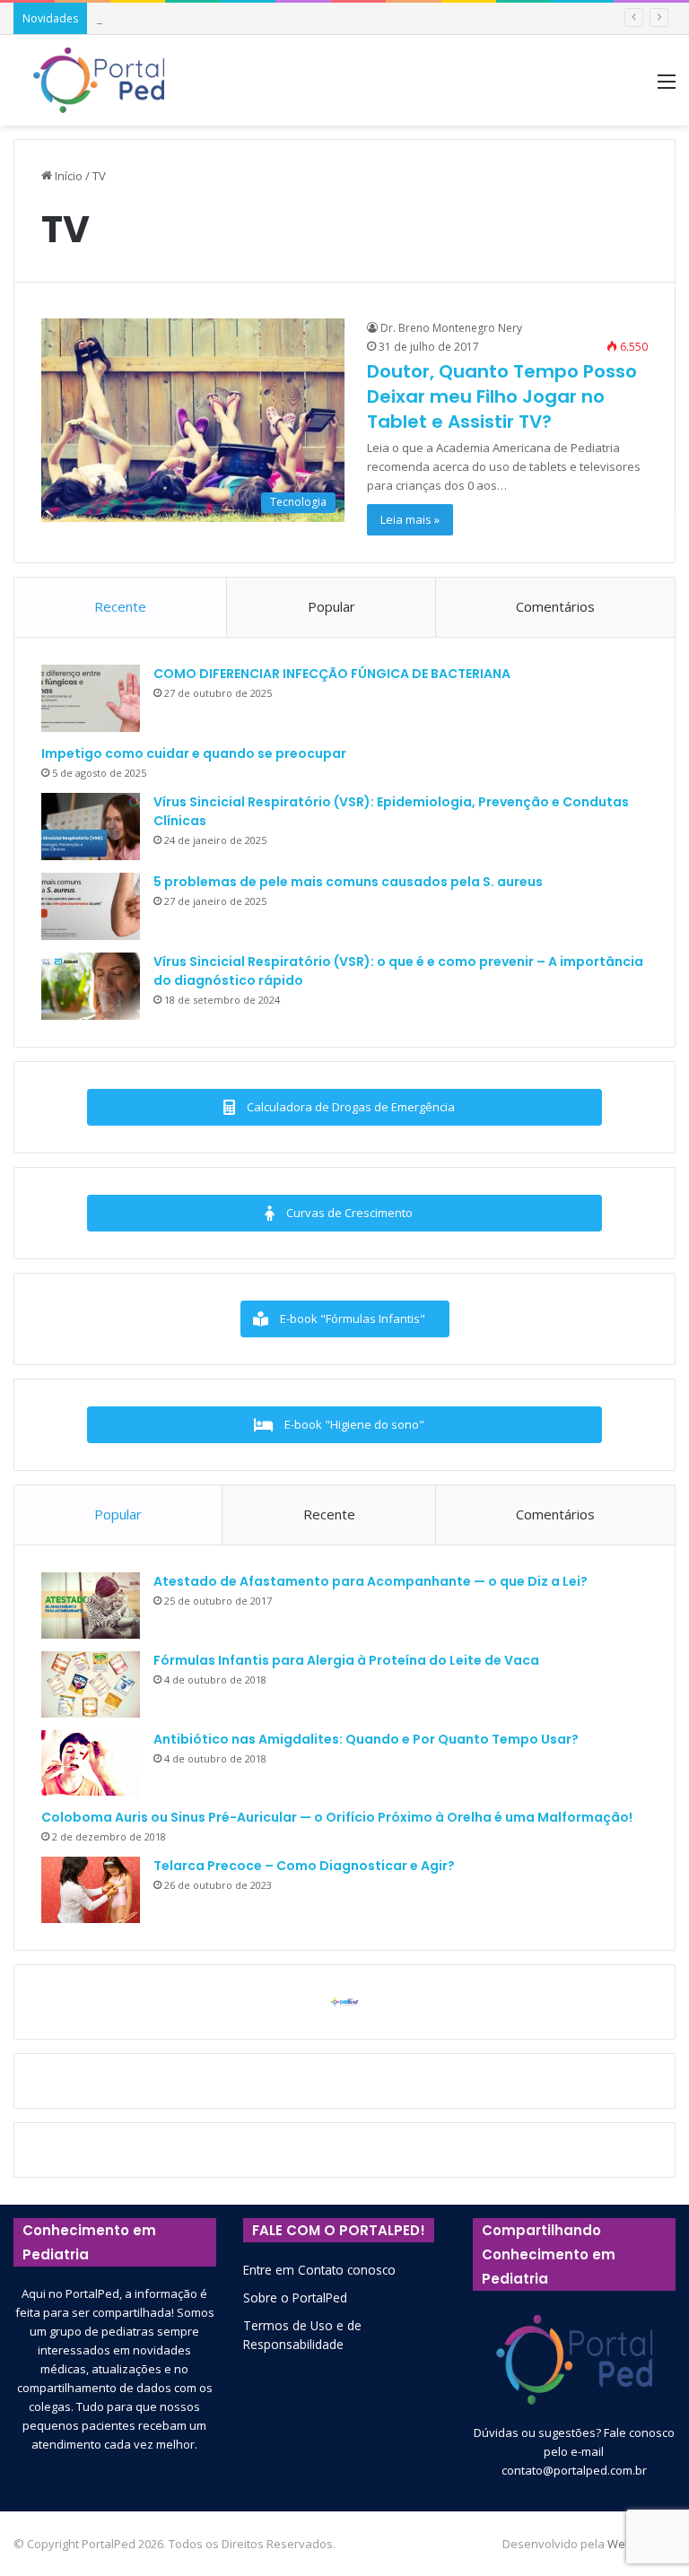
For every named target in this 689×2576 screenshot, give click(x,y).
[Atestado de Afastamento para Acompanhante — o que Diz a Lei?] (91, 1606)
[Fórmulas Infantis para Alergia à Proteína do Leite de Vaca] (91, 1684)
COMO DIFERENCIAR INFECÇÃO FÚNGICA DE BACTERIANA (332, 674)
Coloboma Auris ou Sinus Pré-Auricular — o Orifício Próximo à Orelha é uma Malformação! (337, 1817)
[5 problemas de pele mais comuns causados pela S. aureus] (91, 906)
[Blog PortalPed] (99, 80)
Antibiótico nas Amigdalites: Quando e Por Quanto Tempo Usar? (366, 1739)
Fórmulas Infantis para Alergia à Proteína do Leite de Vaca (346, 1660)
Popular (331, 606)
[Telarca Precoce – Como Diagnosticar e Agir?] (91, 1890)
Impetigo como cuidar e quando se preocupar (194, 753)
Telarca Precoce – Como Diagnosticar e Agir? (304, 1866)
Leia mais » (410, 519)
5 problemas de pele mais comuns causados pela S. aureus (348, 882)
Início (67, 176)
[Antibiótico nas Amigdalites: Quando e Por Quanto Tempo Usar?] (91, 1763)
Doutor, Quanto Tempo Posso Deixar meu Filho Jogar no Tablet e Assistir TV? (502, 396)
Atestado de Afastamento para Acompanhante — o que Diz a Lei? (371, 1581)
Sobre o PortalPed (295, 2298)
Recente (120, 606)
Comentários (555, 606)
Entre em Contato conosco (319, 2270)
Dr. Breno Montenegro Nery (451, 328)
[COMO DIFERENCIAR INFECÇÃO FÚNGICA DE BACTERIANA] (91, 698)
